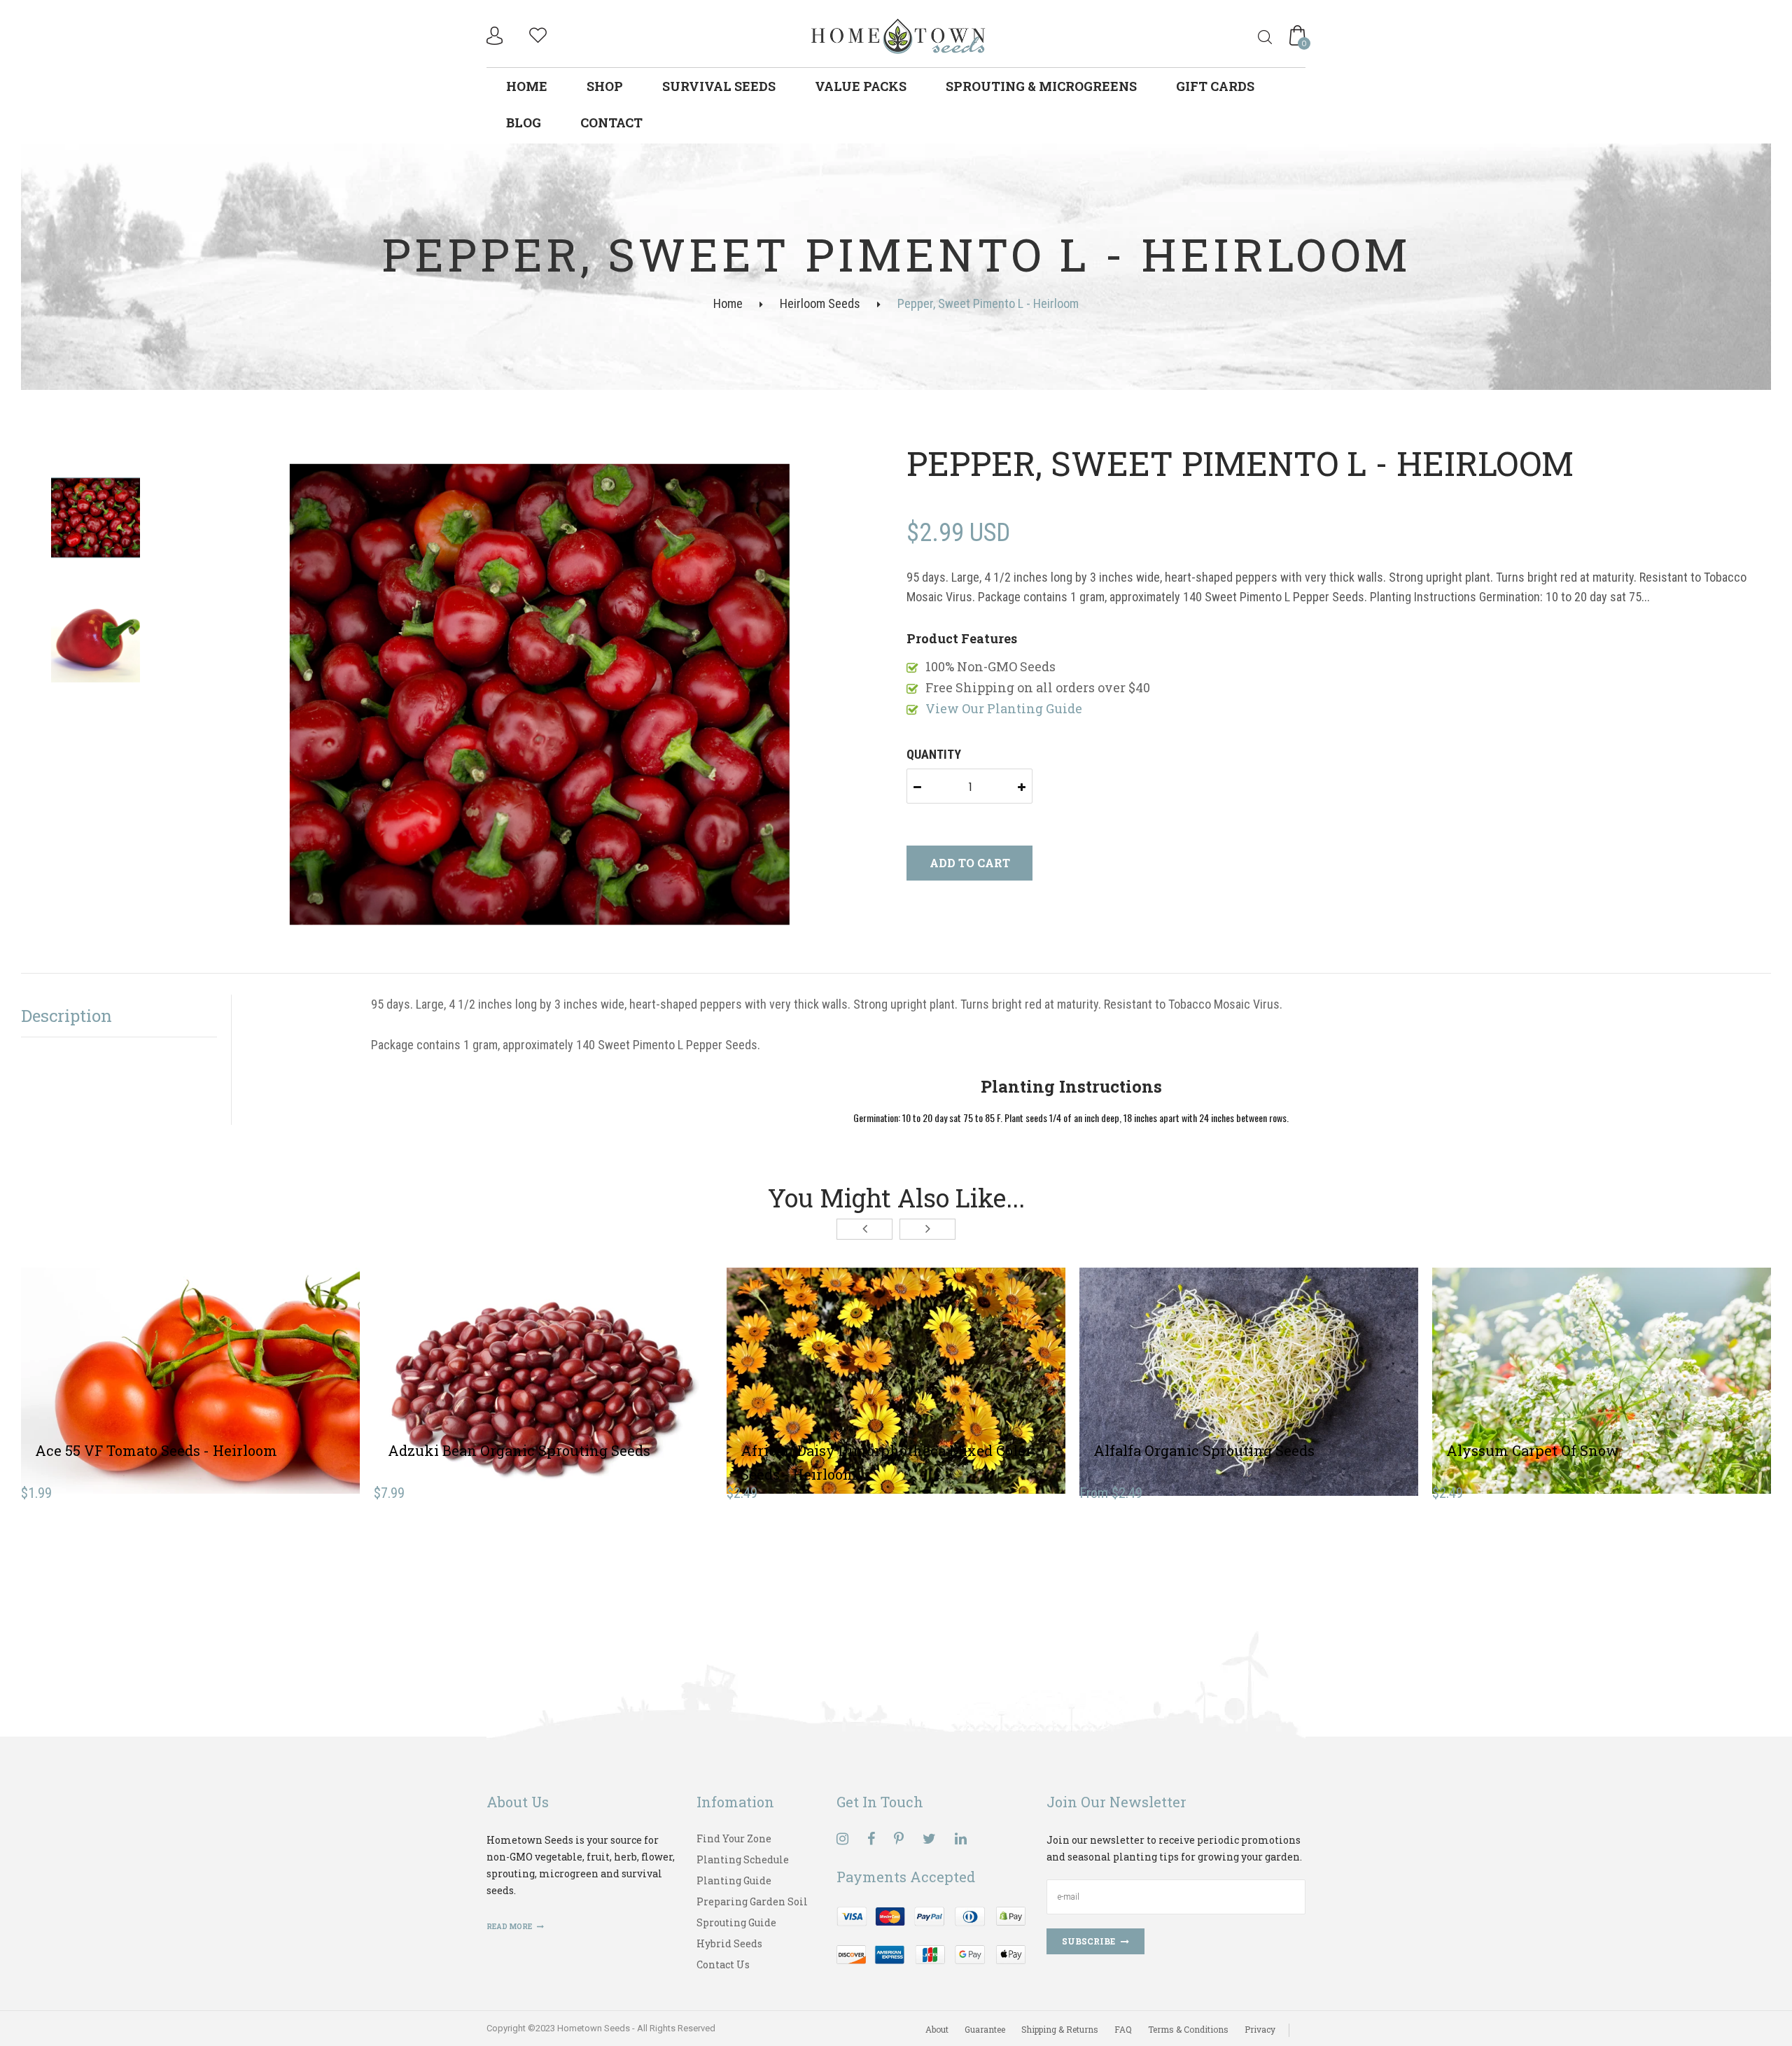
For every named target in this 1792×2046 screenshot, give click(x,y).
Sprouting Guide (736, 1922)
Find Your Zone (734, 1838)
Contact (611, 122)
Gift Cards (1215, 86)
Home (527, 86)
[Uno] (899, 35)
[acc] (496, 36)
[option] (558, 695)
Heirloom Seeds (820, 303)
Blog (524, 122)
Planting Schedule (743, 1859)
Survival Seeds (719, 86)
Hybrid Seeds (729, 1943)
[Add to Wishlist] (190, 1373)
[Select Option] (1198, 1373)
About (937, 2029)
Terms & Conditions (1188, 2029)
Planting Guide (734, 1880)
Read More (510, 1927)
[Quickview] (241, 1373)
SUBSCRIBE (1088, 1941)
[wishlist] (538, 33)
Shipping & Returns (1060, 2029)
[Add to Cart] (139, 1373)
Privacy (1260, 2029)
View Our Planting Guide (1004, 708)
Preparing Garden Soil (752, 1901)
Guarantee (985, 2029)
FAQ (1123, 2029)
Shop (605, 86)
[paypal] (931, 1934)
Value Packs (861, 86)
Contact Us (723, 1964)
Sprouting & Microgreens (1041, 86)
